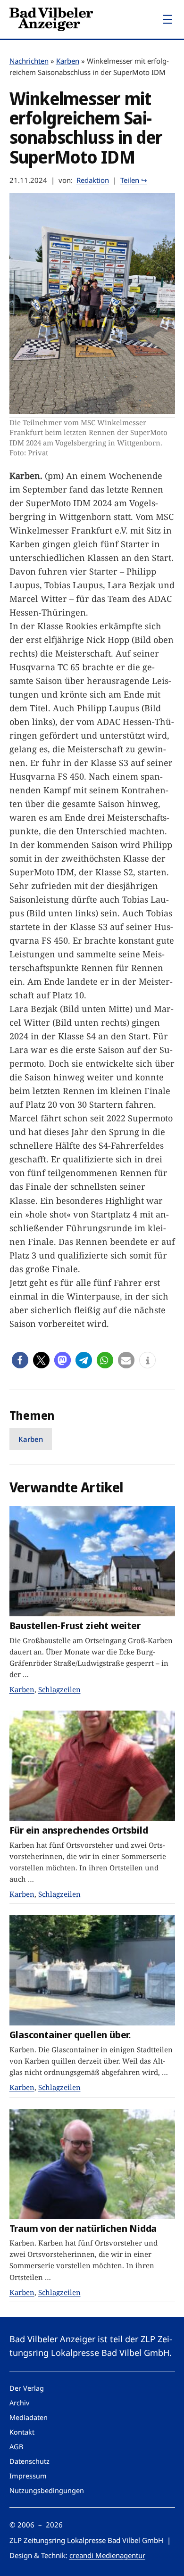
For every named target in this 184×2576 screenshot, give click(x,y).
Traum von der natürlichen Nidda (83, 2228)
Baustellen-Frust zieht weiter (75, 1625)
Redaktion (93, 180)
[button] (20, 1360)
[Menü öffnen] (167, 19)
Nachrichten (29, 61)
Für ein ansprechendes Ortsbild (79, 1830)
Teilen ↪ (134, 180)
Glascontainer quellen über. (70, 2035)
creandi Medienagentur (107, 2555)
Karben (68, 61)
